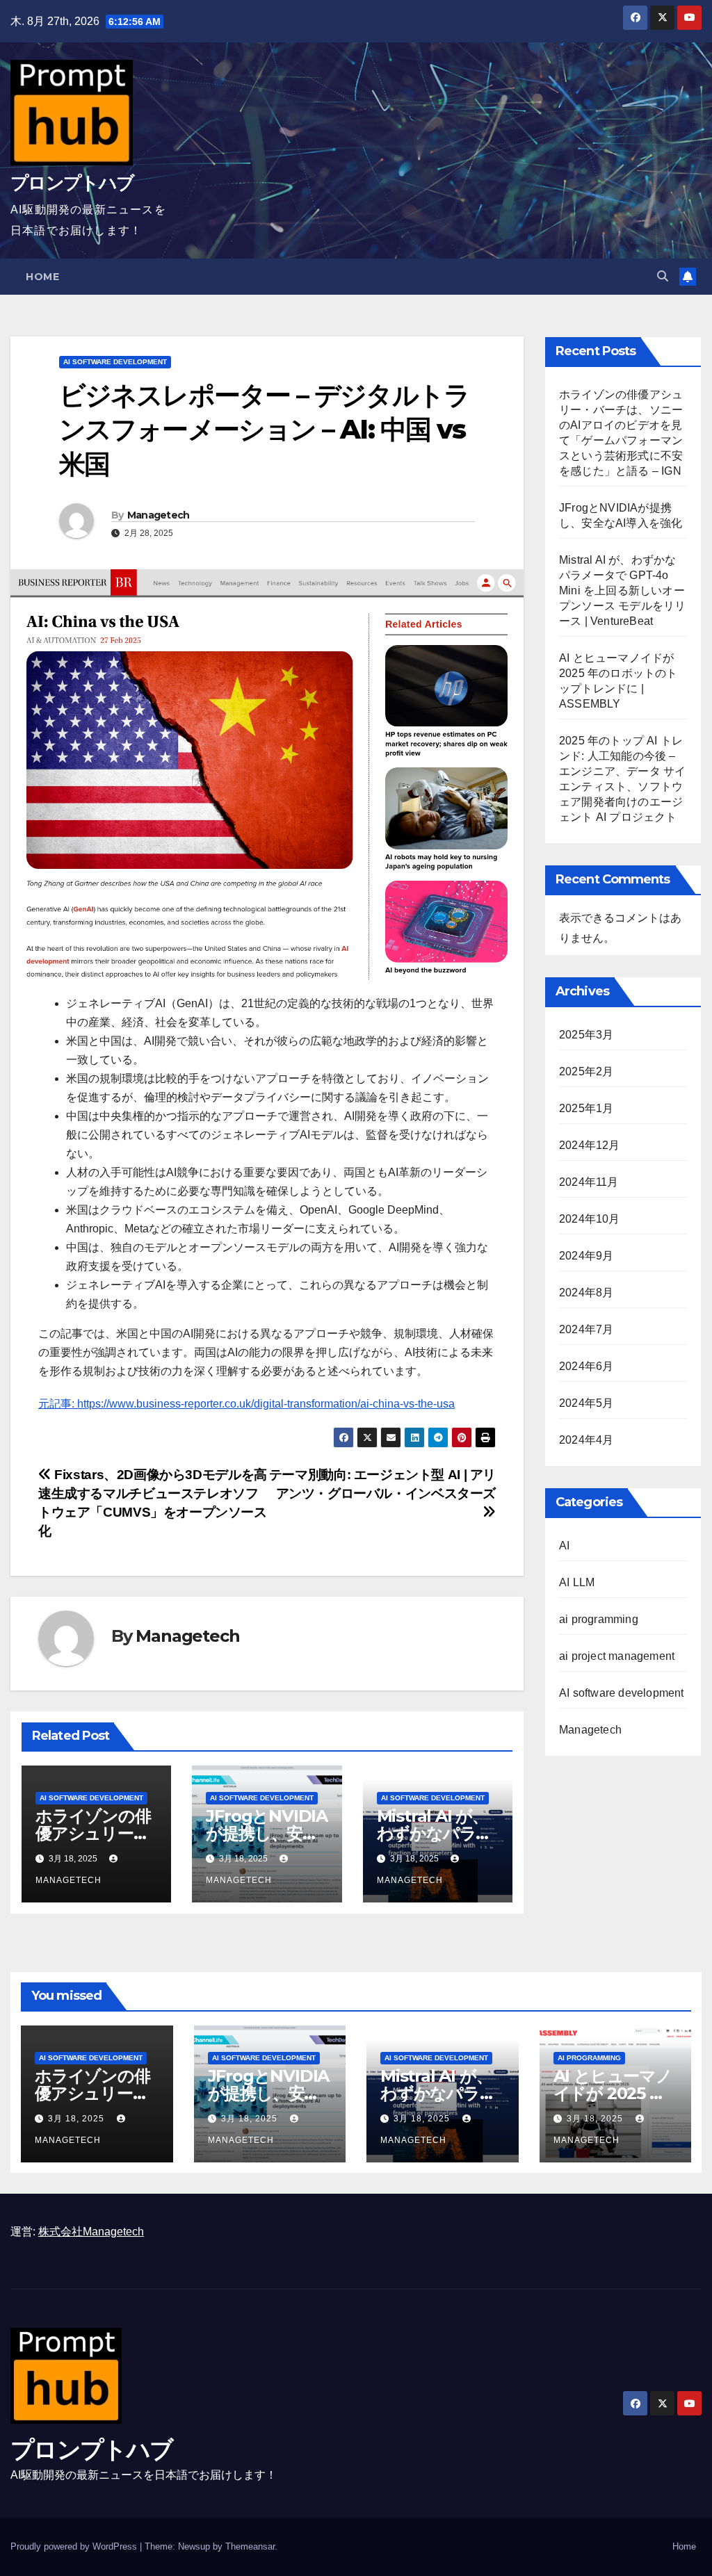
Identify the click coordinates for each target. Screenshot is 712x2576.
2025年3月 (586, 1035)
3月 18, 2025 (78, 2119)
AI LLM (577, 1582)
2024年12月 (590, 1145)
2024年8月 (586, 1293)
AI (564, 1546)
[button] (663, 276)
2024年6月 (586, 1366)
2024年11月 (589, 1182)
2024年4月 (586, 1440)
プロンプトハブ (72, 183)
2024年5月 (586, 1403)
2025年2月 (586, 1071)
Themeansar (250, 2546)
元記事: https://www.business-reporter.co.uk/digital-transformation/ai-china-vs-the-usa (246, 1404)
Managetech (159, 515)
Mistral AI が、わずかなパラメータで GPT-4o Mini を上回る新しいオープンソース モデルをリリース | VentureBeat (622, 590)
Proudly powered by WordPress (75, 2546)
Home (42, 277)
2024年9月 (586, 1256)
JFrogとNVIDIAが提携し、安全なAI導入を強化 (267, 1833)
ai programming (599, 1619)
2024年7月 (586, 1329)
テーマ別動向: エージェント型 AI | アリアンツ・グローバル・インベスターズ (382, 1484)
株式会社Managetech (91, 2232)
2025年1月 (586, 1108)
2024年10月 (590, 1219)
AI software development (115, 362)
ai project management (617, 1656)
